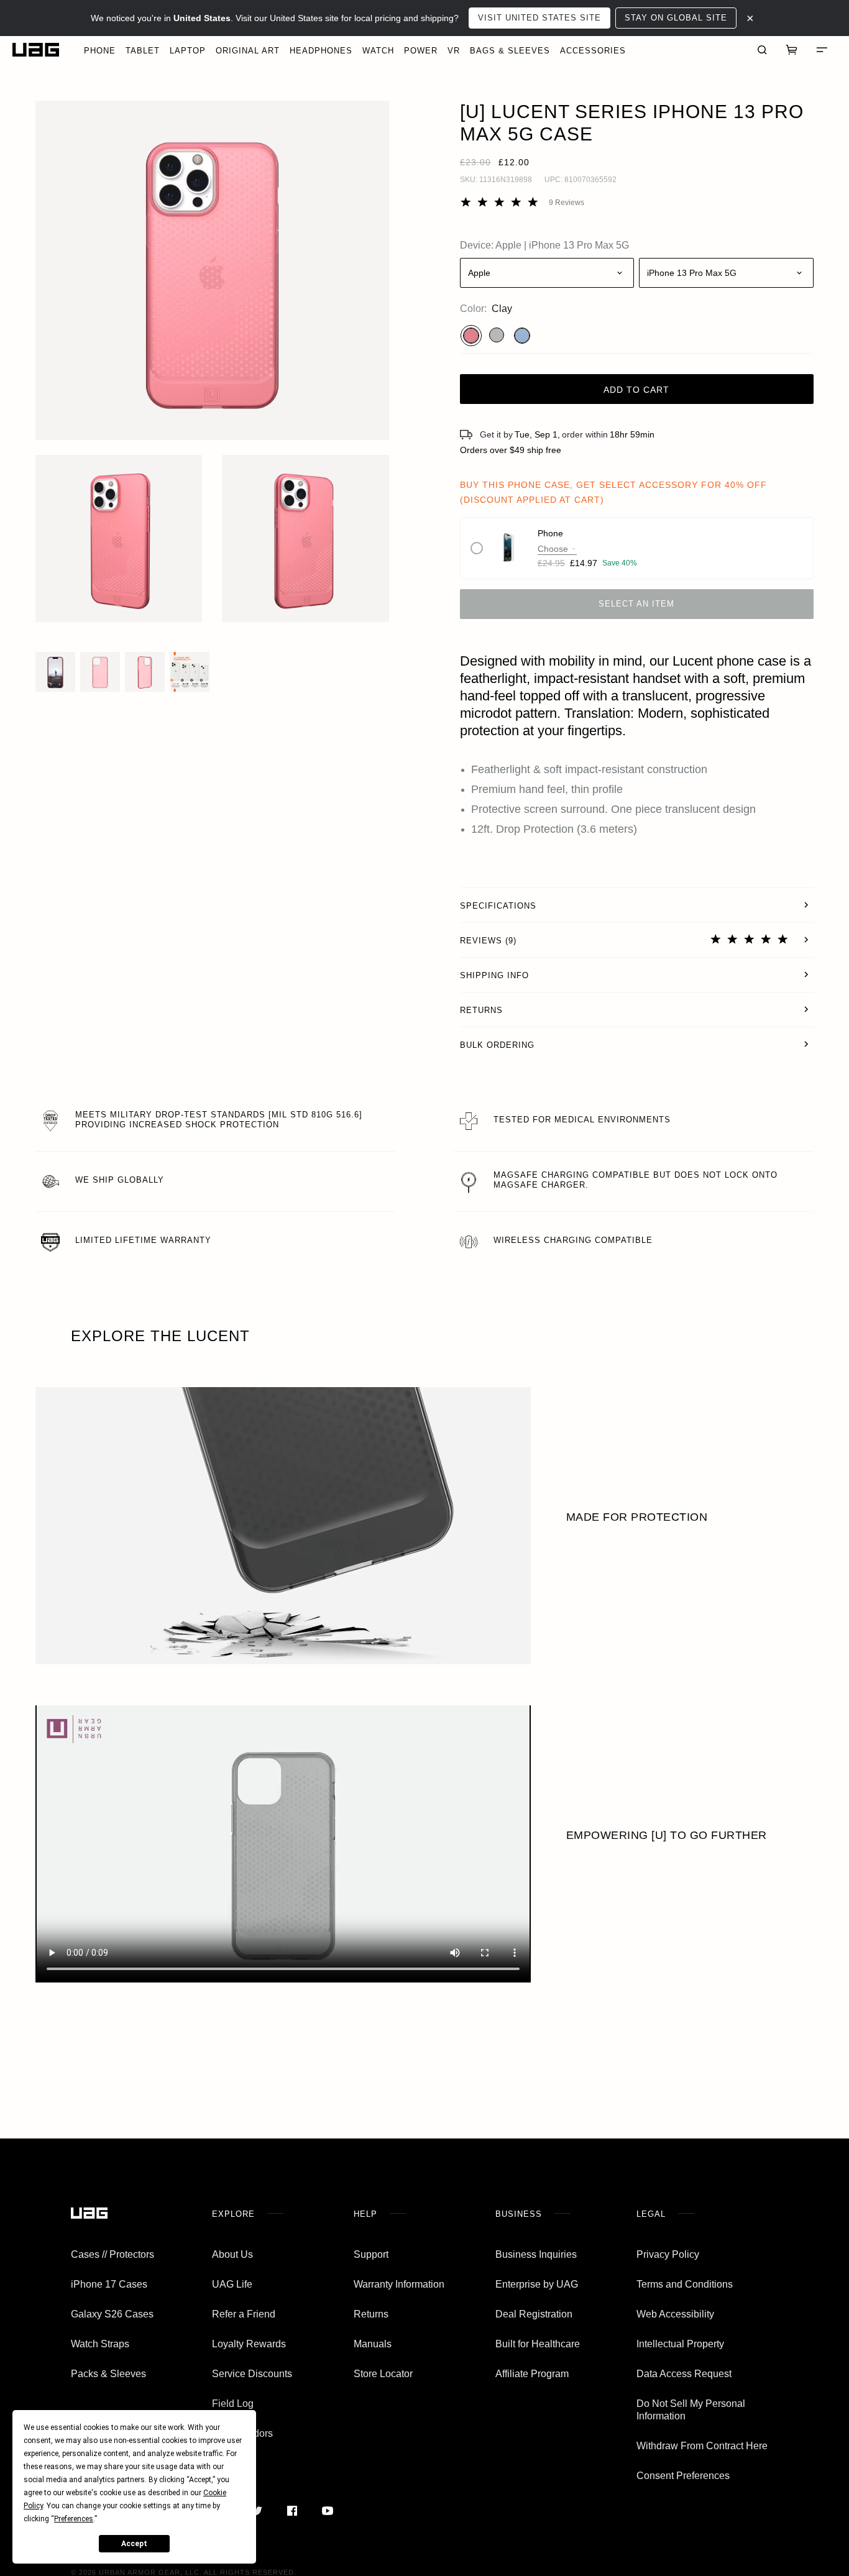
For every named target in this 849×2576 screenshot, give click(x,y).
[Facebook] (292, 2511)
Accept (134, 2544)
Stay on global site (676, 18)
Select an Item (636, 604)
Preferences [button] (74, 2519)
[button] (212, 270)
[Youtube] (327, 2511)
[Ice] (497, 335)
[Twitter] (256, 2511)
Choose (553, 549)
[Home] (36, 50)
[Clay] (471, 336)
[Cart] (792, 50)
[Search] (762, 50)
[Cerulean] (522, 336)
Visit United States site (539, 18)
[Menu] (822, 50)
